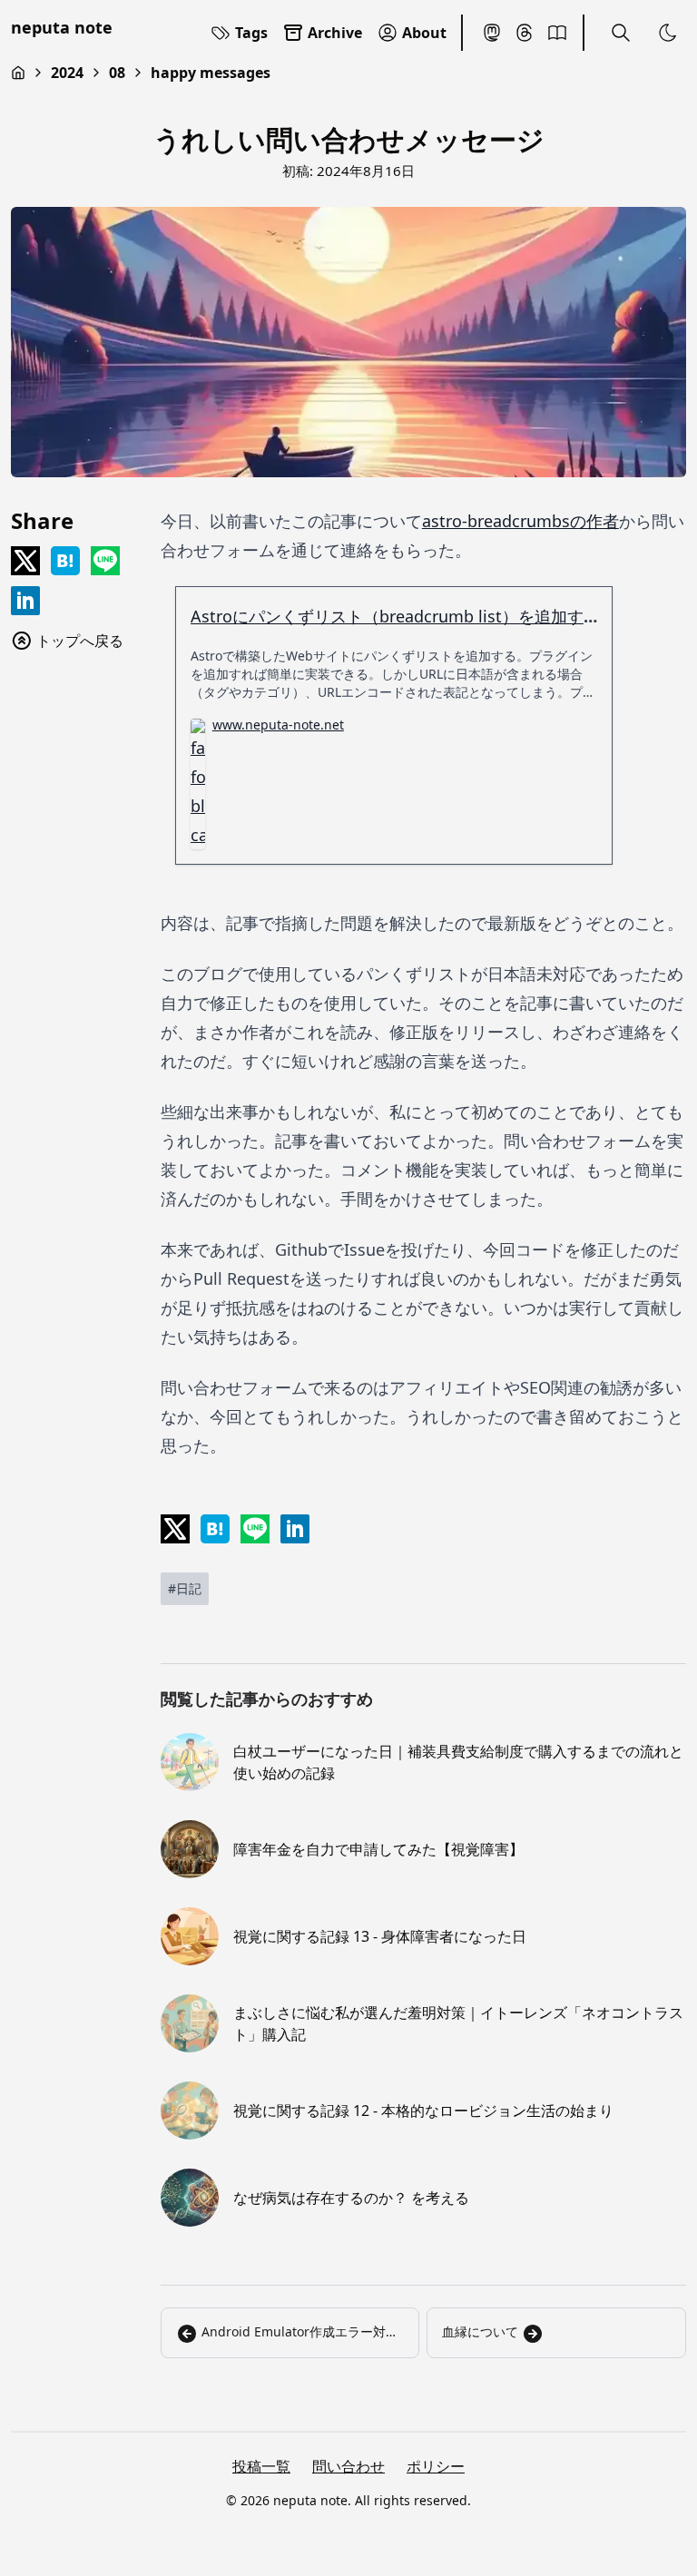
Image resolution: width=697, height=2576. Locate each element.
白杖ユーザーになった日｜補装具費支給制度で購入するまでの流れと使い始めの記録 (458, 1762)
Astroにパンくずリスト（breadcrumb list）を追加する (395, 616)
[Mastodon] (492, 33)
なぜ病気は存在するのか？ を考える (351, 2198)
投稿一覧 (261, 2466)
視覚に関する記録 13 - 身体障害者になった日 (380, 1936)
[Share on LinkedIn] (25, 601)
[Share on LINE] (105, 561)
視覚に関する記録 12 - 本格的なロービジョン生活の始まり (423, 2111)
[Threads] (525, 33)
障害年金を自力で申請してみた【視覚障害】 (378, 1849)
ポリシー (436, 2466)
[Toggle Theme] (668, 33)
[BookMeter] (557, 33)
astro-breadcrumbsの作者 (520, 521)
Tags (251, 33)
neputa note (62, 27)
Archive (335, 33)
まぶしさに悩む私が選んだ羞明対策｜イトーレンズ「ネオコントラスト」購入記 (458, 2023)
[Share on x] (25, 561)
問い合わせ (348, 2466)
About (424, 33)
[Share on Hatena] (65, 561)
